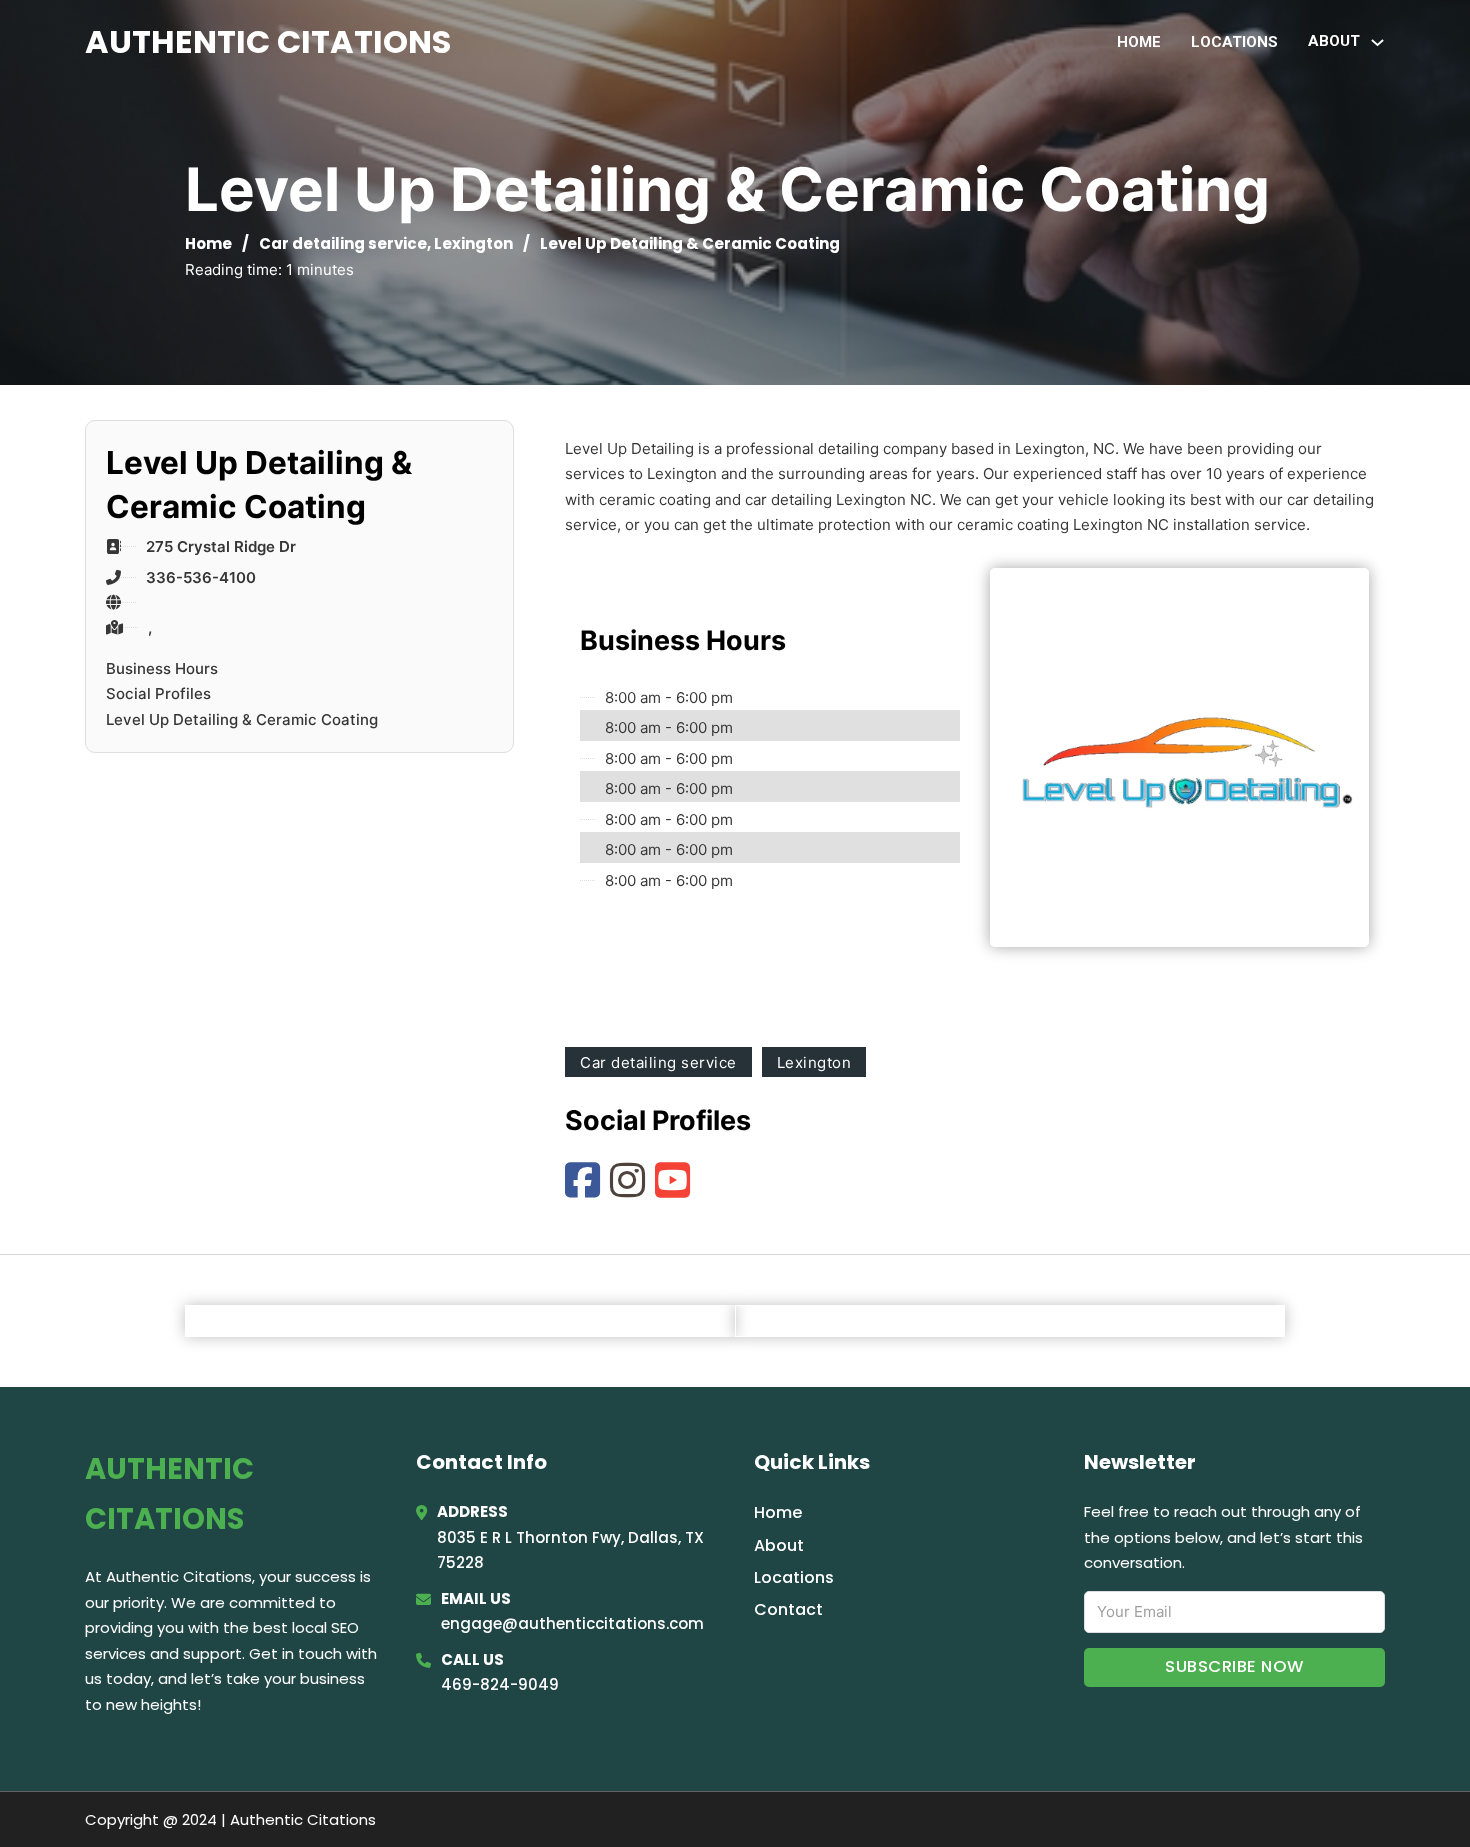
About (779, 1545)
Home (1139, 42)
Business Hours (162, 668)
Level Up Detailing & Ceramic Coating (242, 719)
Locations (1234, 42)
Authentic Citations (268, 41)
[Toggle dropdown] (1377, 42)
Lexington (473, 243)
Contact (788, 1609)
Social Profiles (158, 693)
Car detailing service (343, 243)
